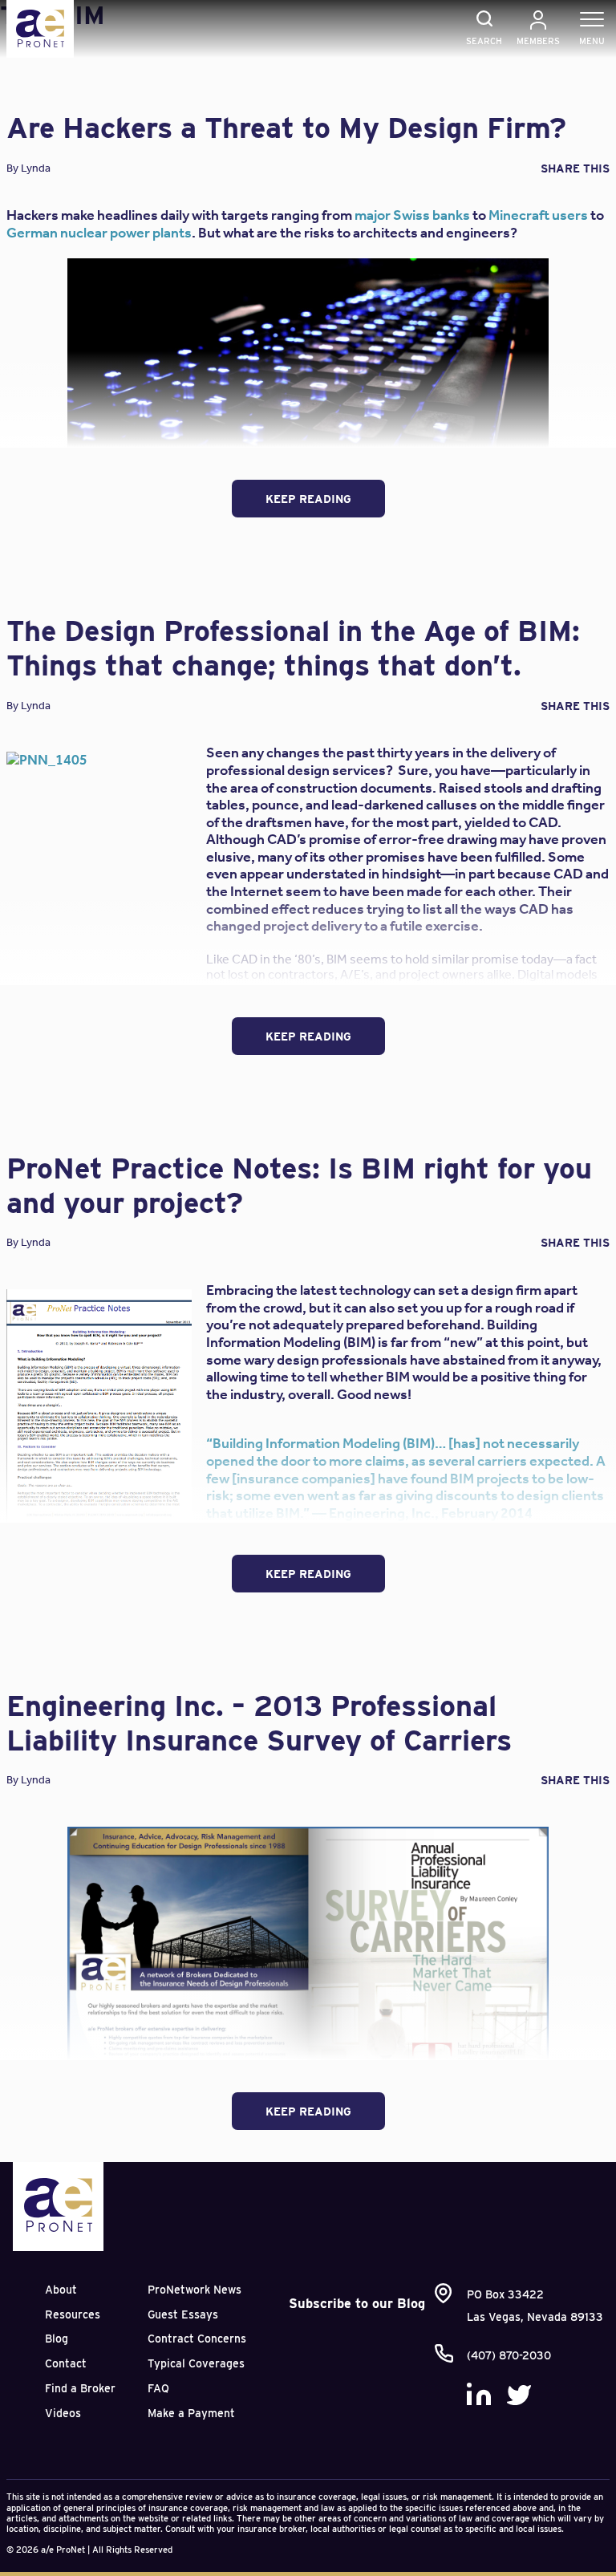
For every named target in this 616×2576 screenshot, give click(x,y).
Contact (66, 2363)
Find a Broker (80, 2388)
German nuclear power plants (99, 233)
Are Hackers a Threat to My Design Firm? (286, 128)
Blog (57, 2339)
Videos (63, 2413)
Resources (73, 2314)
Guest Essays (183, 2314)
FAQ (158, 2388)
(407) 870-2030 (509, 2355)
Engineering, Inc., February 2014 (431, 1513)
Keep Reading (308, 499)
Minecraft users (538, 215)
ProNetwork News (195, 2290)
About (61, 2290)
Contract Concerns (197, 2339)
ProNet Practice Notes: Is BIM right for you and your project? (299, 1185)
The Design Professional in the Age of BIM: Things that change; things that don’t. (293, 648)
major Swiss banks (412, 215)
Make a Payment (191, 2413)
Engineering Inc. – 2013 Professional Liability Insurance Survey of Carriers (259, 1723)
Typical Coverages (196, 2363)
